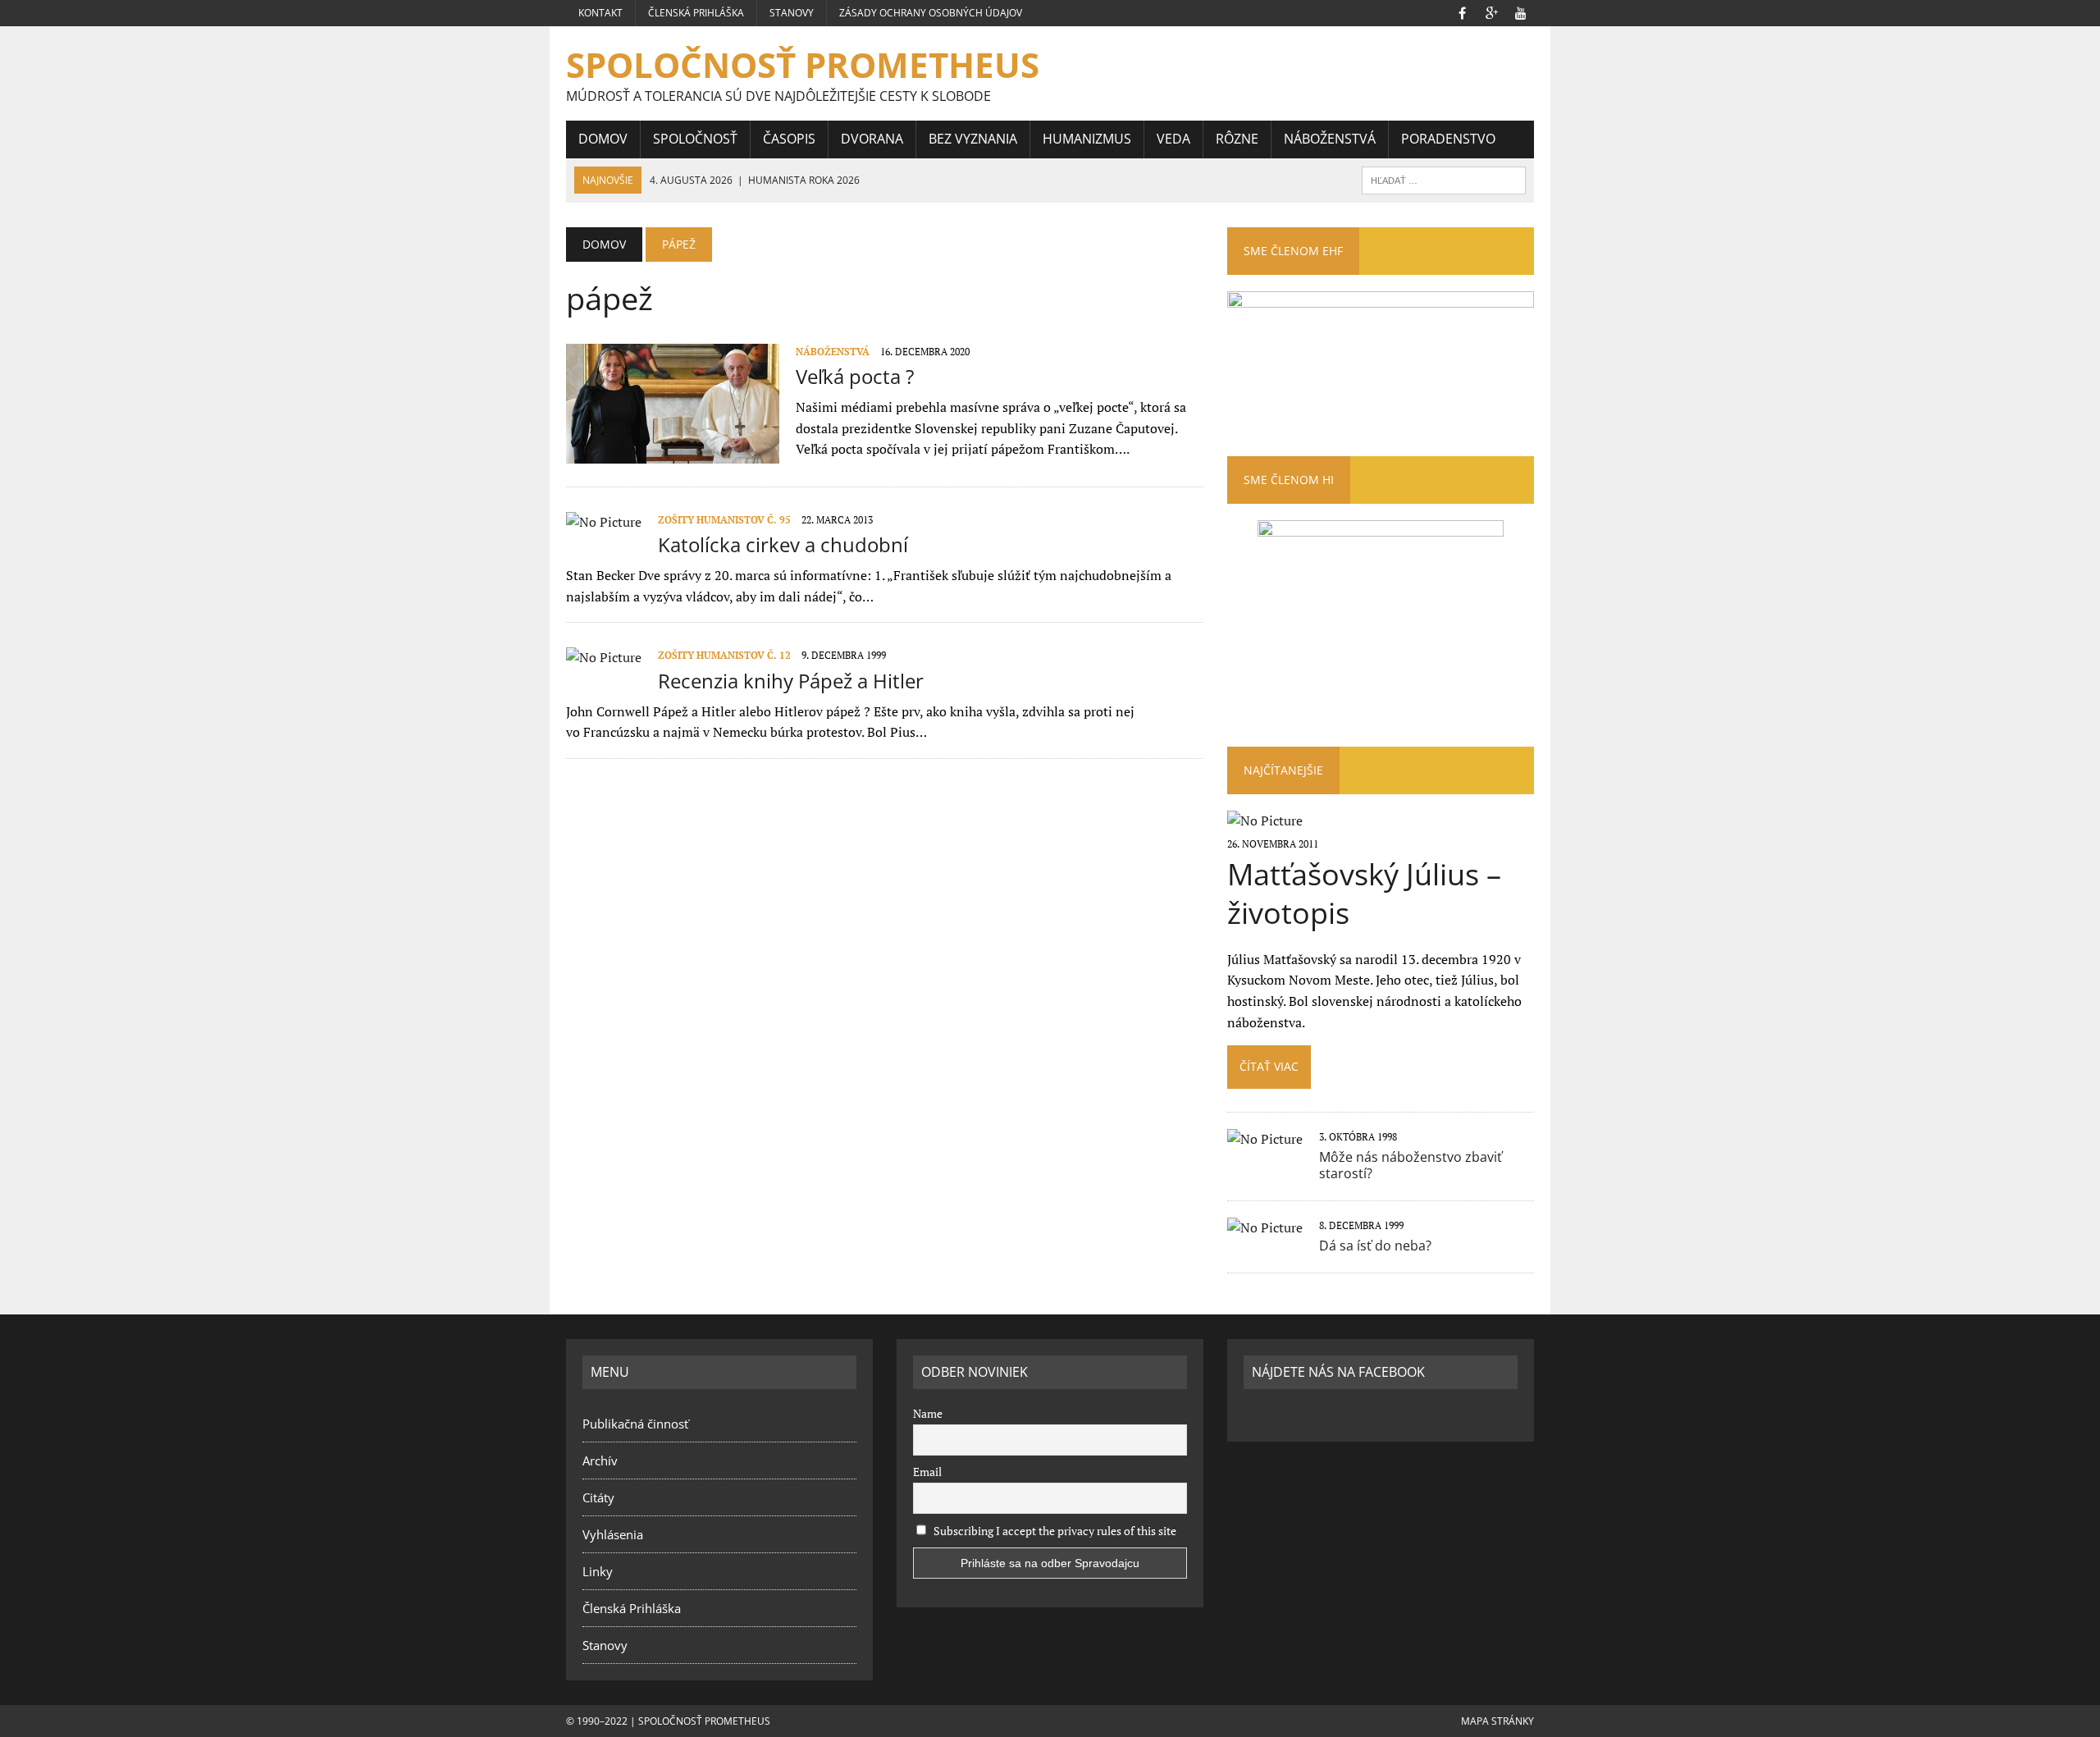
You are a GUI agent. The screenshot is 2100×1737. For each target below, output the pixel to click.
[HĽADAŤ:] (1444, 179)
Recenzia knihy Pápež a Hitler (791, 681)
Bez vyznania (973, 139)
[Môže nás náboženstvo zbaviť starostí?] (1265, 1139)
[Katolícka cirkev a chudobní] (604, 522)
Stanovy (792, 13)
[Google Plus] (1491, 11)
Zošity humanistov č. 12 (724, 655)
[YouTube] (1521, 11)
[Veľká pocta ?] (673, 452)
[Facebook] (1462, 11)
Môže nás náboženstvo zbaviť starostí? (1411, 1166)
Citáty (598, 1497)
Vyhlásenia (613, 1534)
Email (927, 1472)
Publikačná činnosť (635, 1424)
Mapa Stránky (1497, 1721)
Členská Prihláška (696, 13)
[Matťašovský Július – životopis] (1265, 821)
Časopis (789, 139)
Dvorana (872, 139)
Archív (600, 1460)
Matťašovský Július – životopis (1364, 894)
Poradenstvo (1448, 139)
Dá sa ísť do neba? (1375, 1246)
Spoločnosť (695, 139)
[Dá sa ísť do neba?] (1265, 1227)
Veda (1173, 139)
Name (928, 1413)
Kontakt (600, 13)
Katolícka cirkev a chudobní (783, 544)
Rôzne (1237, 139)
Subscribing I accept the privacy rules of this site (1054, 1531)
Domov (603, 139)
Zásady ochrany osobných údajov (931, 13)
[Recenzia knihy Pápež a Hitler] (604, 657)
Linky (598, 1571)
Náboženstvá (1330, 139)
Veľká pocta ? (855, 376)
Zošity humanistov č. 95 (724, 520)
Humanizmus (1087, 139)
